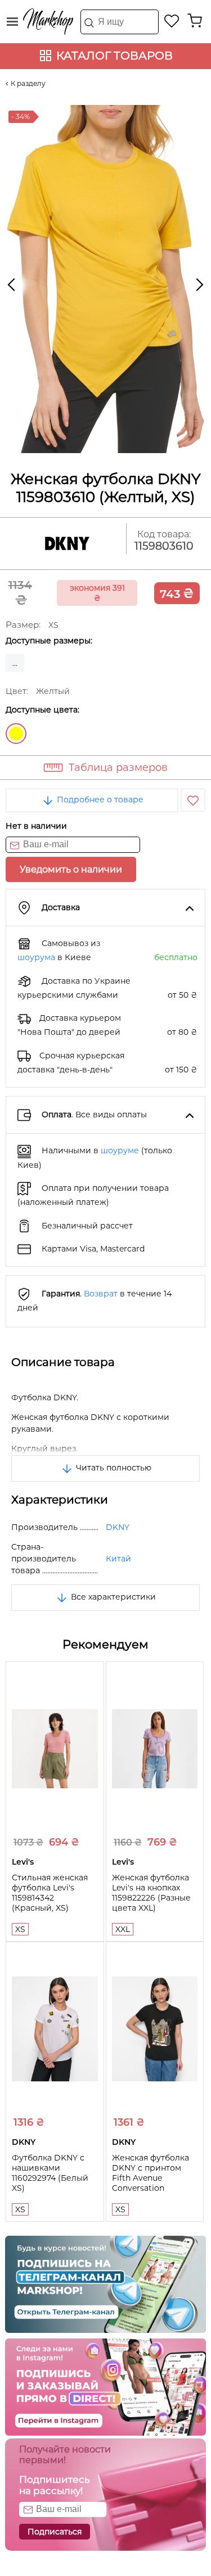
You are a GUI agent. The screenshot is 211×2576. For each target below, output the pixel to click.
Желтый (16, 734)
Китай (118, 1559)
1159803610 (164, 546)
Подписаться (55, 2532)
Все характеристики (112, 1597)
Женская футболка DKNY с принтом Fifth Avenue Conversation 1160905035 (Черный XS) (153, 2183)
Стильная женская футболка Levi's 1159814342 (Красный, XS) (50, 1893)
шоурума (36, 957)
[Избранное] (172, 21)
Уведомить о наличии (71, 869)
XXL (123, 1929)
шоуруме (120, 1150)
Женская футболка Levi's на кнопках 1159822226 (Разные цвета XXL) (151, 1893)
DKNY (118, 1527)
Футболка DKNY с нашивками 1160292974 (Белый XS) (50, 2173)
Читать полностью (113, 1468)
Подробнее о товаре (99, 800)
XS (20, 1929)
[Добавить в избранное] (193, 800)
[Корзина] (195, 21)
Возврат (101, 1294)
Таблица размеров (118, 768)
